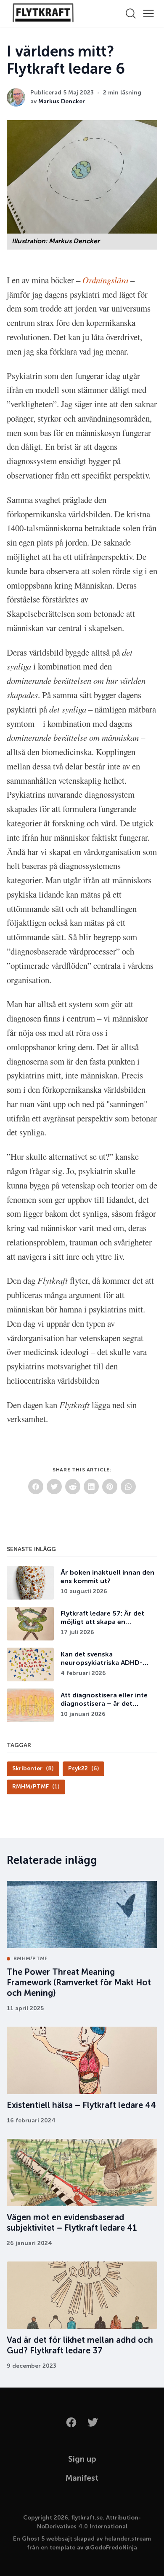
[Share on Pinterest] (110, 1487)
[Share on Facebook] (36, 1487)
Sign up (82, 2459)
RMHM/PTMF (30, 1959)
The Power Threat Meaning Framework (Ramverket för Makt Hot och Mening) (79, 1983)
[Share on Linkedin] (91, 1487)
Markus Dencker (62, 102)
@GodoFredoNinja (111, 2548)
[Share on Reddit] (73, 1487)
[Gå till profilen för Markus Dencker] (16, 97)
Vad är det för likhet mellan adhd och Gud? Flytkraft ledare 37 (80, 2346)
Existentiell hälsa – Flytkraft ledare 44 (81, 2106)
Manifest (82, 2478)
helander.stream (128, 2539)
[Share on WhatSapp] (128, 1487)
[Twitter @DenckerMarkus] (93, 2422)
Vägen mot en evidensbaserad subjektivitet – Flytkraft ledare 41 (72, 2223)
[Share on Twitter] (54, 1487)
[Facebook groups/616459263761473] (71, 2422)
